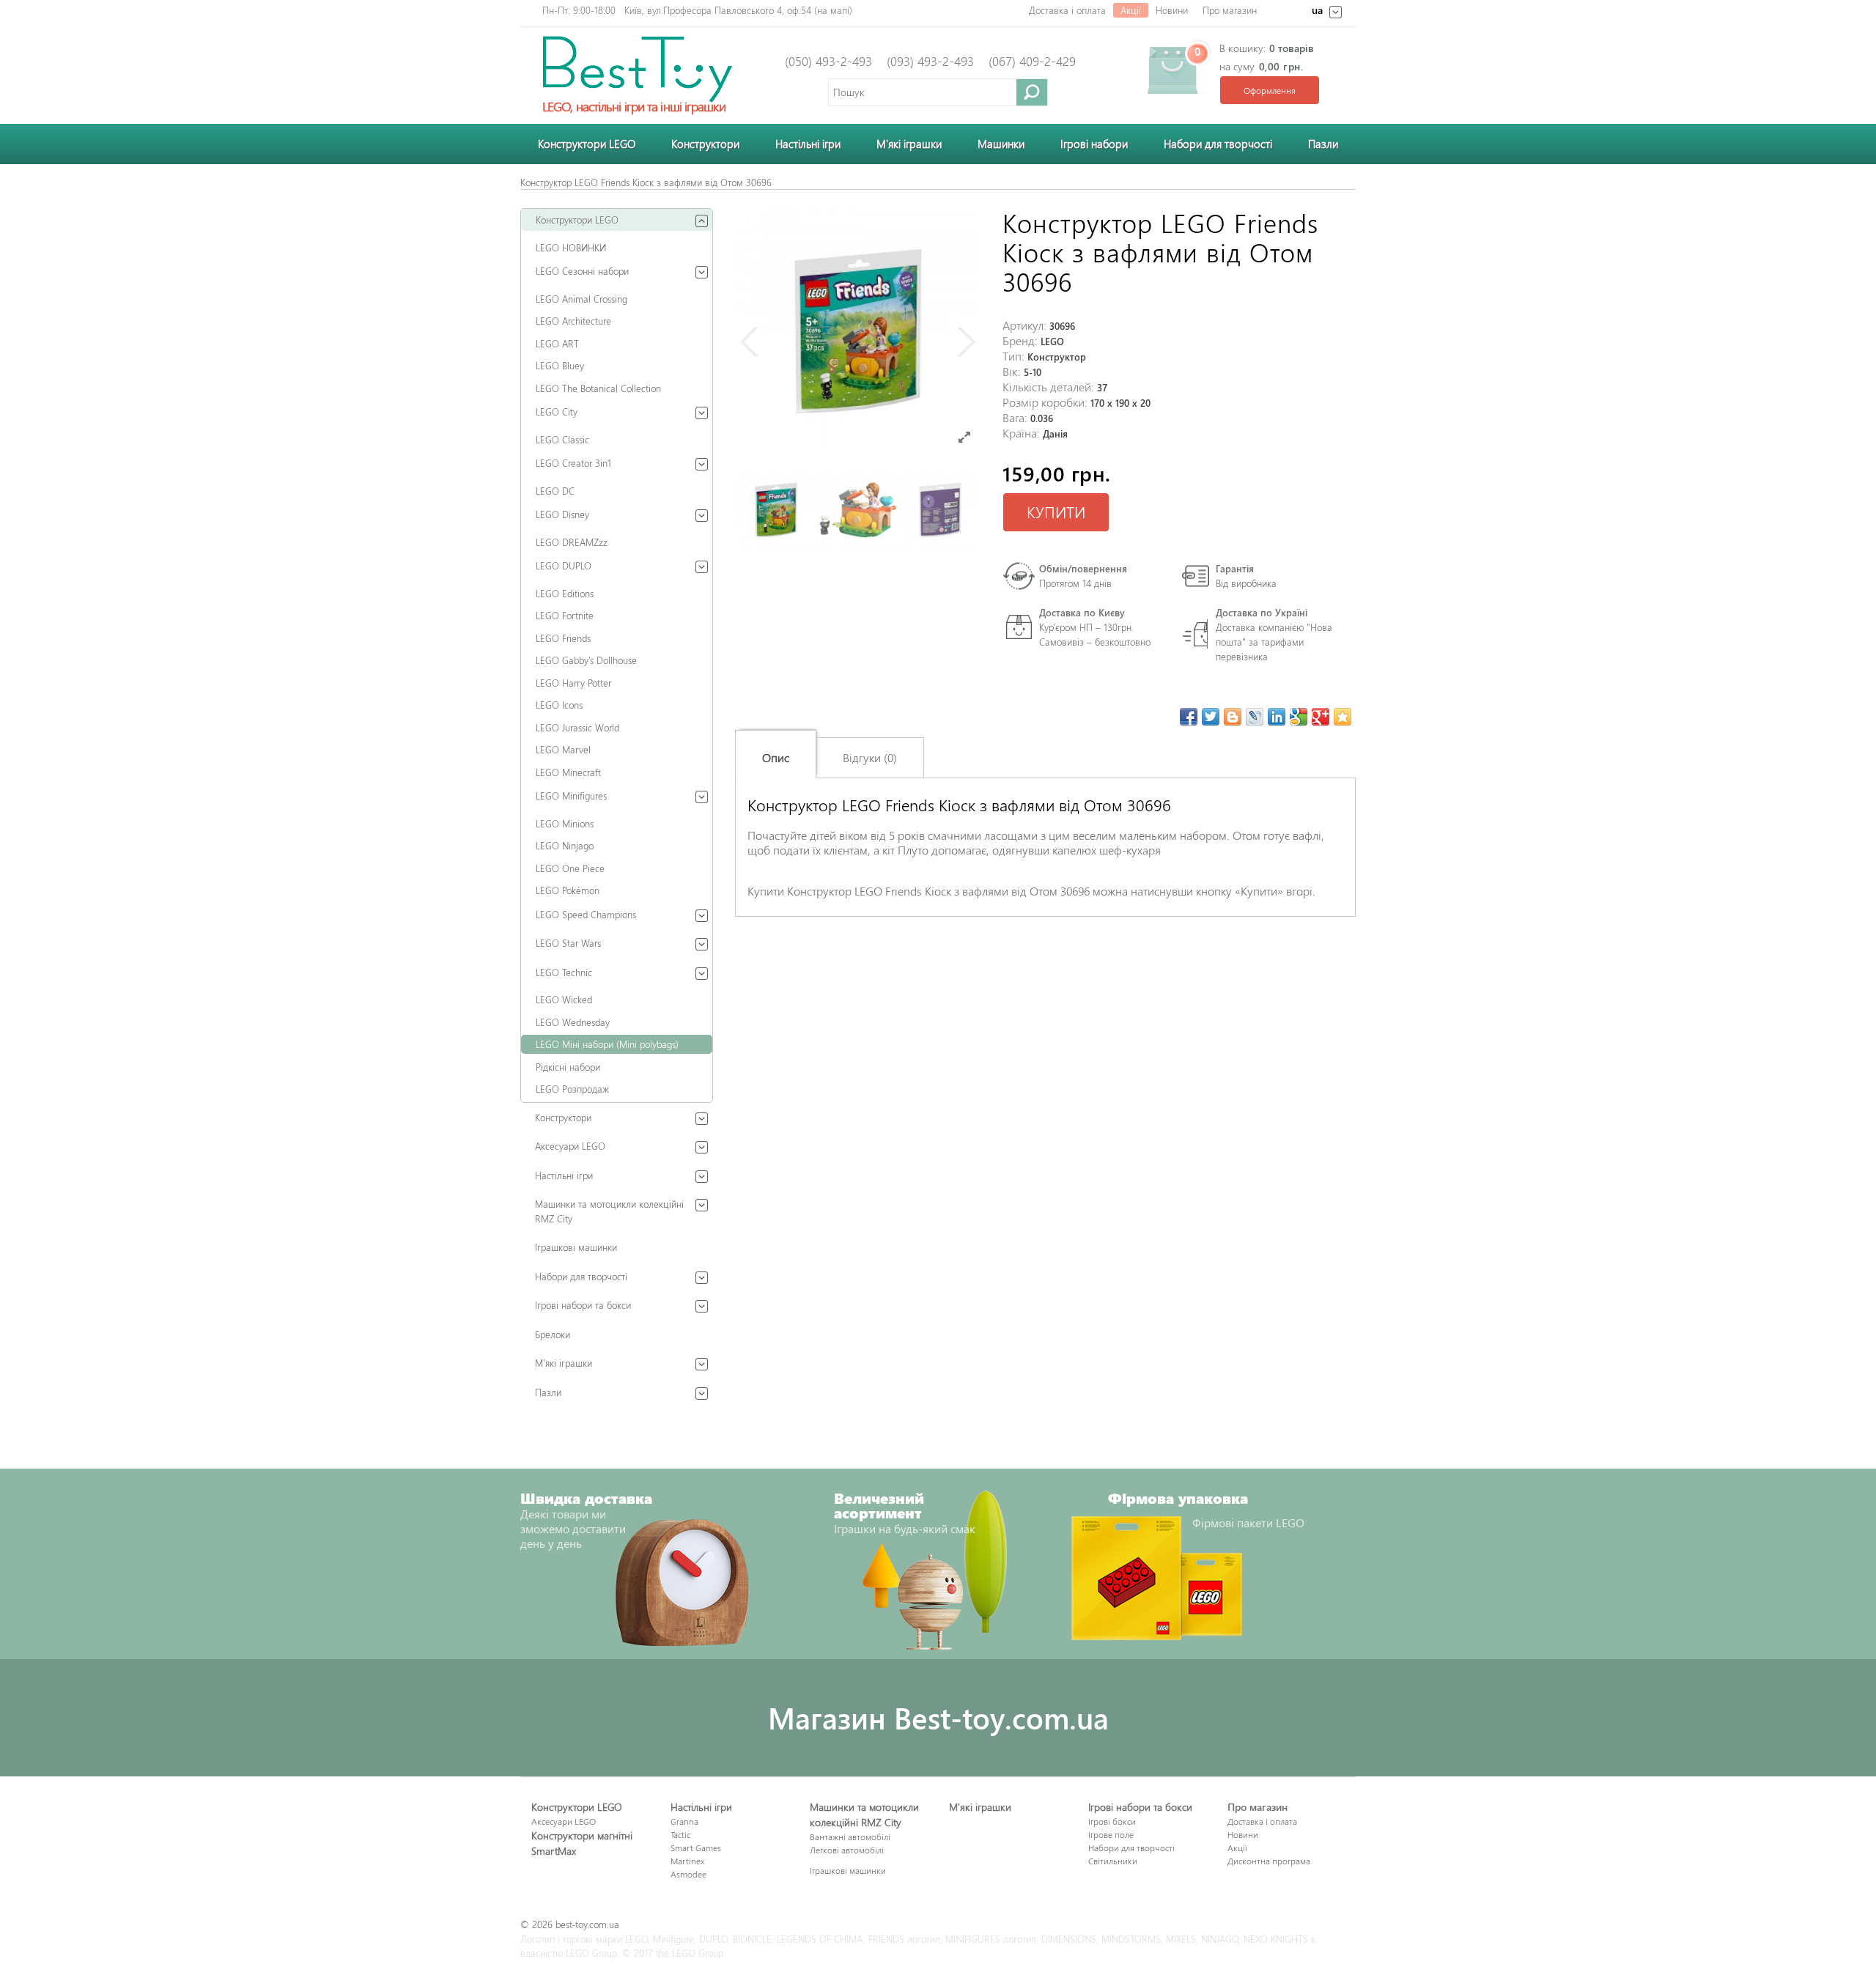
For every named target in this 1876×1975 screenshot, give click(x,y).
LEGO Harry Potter (573, 683)
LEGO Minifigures (571, 795)
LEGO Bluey (560, 365)
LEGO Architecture (573, 321)
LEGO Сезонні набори (582, 271)
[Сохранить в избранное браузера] (1343, 717)
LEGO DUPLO (564, 565)
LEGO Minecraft (568, 772)
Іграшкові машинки (576, 1247)
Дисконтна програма (1269, 1861)
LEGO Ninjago (565, 845)
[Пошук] (1032, 92)
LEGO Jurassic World (577, 727)
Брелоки (553, 1334)
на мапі (833, 10)
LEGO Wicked (564, 999)
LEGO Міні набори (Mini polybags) (607, 1044)
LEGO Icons (559, 705)
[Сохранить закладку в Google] (1299, 717)
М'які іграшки (564, 1363)
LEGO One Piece (570, 868)
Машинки (1001, 144)
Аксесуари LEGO (570, 1146)
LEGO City (557, 411)
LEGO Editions (565, 593)
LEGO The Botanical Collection (598, 388)
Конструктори (705, 144)
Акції (1131, 10)
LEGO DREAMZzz (572, 542)
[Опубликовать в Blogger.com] (1233, 717)
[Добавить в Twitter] (1211, 717)
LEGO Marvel (563, 749)
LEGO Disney (562, 514)
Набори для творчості (1218, 144)
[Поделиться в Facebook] (1189, 717)
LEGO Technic (564, 972)
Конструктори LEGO (587, 144)
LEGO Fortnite (565, 615)
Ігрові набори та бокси (583, 1305)
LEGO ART (557, 343)
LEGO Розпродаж (572, 1089)
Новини (1172, 10)
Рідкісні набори (568, 1067)
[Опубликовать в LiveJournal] (1255, 717)
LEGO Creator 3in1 (573, 463)
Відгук (792, 936)
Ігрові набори (1094, 144)
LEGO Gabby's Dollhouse (586, 660)
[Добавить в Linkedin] (1277, 717)
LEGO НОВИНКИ (571, 247)
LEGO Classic (562, 439)
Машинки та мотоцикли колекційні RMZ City (609, 1211)
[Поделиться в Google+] (1321, 717)
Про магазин (1230, 10)
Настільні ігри (808, 144)
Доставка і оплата (1067, 10)
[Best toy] (638, 68)
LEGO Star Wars (568, 943)
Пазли (1323, 144)
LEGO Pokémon (568, 890)
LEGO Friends (563, 638)
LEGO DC (555, 491)
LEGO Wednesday (573, 1022)
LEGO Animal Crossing (581, 299)
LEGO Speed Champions (586, 914)
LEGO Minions (565, 823)
